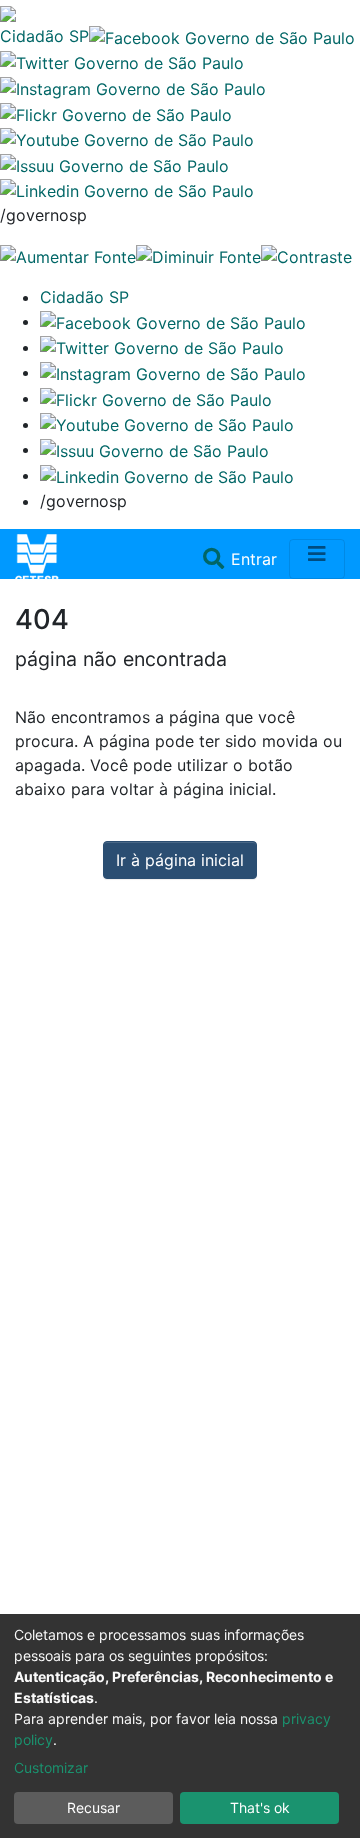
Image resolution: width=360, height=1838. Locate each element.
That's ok (260, 1807)
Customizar (51, 1767)
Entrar (256, 559)
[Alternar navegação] (317, 559)
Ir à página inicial (180, 860)
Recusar (93, 1807)
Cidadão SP (44, 36)
